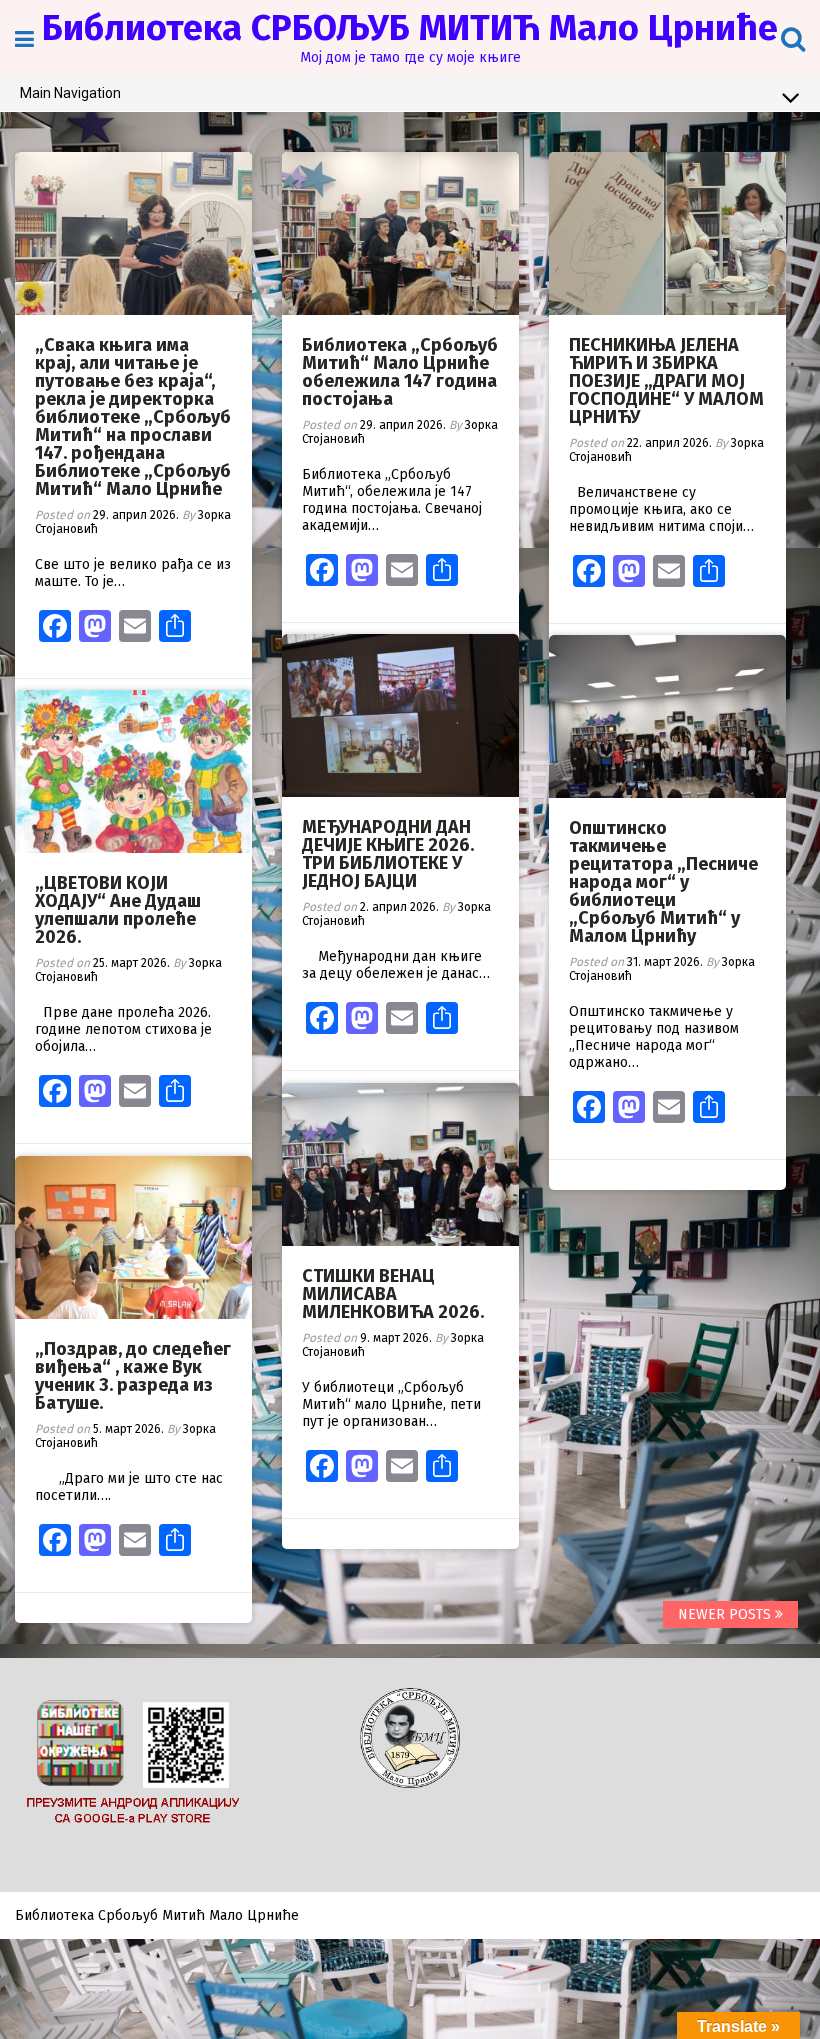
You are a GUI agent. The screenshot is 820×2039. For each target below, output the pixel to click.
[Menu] (24, 39)
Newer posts (726, 1614)
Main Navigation (70, 93)
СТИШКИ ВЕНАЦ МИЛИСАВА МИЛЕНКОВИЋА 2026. (393, 1294)
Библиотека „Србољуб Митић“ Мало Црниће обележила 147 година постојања (400, 372)
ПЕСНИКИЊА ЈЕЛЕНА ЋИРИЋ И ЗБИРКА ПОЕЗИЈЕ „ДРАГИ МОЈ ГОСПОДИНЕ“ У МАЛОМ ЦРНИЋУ (666, 381)
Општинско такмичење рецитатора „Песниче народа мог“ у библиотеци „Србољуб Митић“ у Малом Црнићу (663, 882)
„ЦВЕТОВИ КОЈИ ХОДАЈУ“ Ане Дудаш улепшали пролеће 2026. (118, 910)
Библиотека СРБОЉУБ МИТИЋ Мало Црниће (410, 28)
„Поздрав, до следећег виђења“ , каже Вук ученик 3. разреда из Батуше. (133, 1376)
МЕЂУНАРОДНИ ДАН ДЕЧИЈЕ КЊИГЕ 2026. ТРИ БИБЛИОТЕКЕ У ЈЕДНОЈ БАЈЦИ (388, 854)
